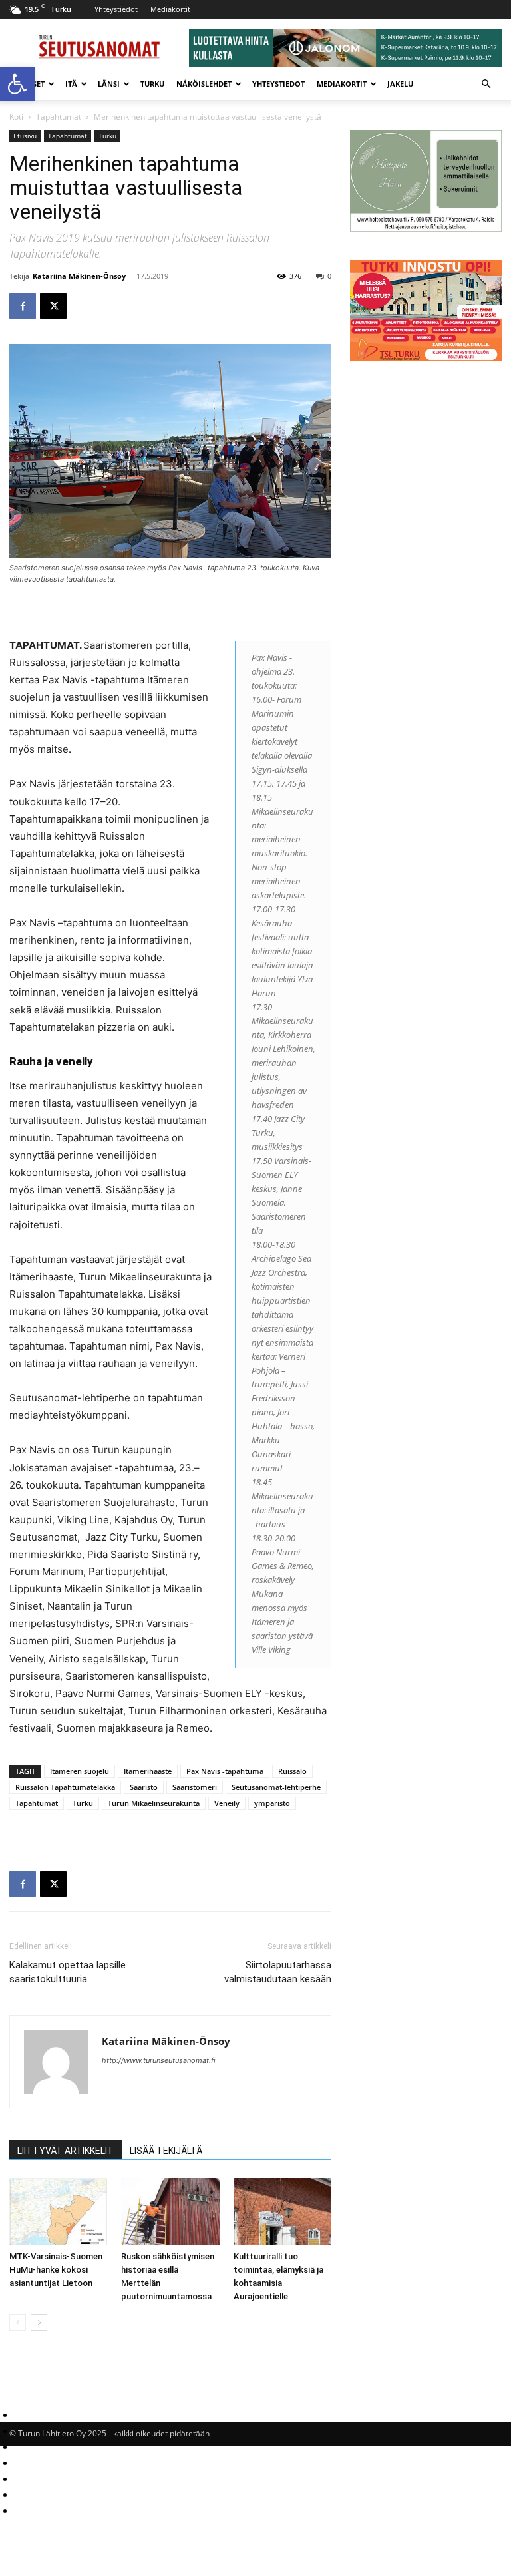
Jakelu (400, 84)
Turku (152, 84)
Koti (16, 117)
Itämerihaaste (148, 1771)
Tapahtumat (59, 117)
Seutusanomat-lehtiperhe (276, 1787)
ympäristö (272, 1803)
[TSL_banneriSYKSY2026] (426, 358)
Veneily (227, 1803)
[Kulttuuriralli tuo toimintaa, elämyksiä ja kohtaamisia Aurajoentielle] (282, 2212)
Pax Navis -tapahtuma (225, 1771)
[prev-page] (18, 2323)
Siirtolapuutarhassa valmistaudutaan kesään (278, 1972)
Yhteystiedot (116, 9)
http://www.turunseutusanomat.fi (159, 2060)
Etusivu (25, 136)
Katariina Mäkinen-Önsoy (79, 276)
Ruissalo (292, 1771)
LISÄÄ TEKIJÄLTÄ (166, 2151)
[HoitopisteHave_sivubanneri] (426, 228)
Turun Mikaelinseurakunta (154, 1803)
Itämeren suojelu (80, 1771)
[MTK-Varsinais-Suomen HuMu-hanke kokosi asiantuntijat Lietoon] (58, 2212)
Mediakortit (170, 9)
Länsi (109, 84)
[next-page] (39, 2323)
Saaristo (144, 1787)
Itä (71, 84)
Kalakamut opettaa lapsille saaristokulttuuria (68, 1972)
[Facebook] (23, 306)
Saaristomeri (195, 1787)
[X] (53, 306)
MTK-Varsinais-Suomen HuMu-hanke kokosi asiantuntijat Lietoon (56, 2270)
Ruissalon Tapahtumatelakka (65, 1787)
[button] (17, 84)
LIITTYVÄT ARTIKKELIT (66, 2151)
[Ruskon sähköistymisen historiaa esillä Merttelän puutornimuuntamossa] (170, 2212)
